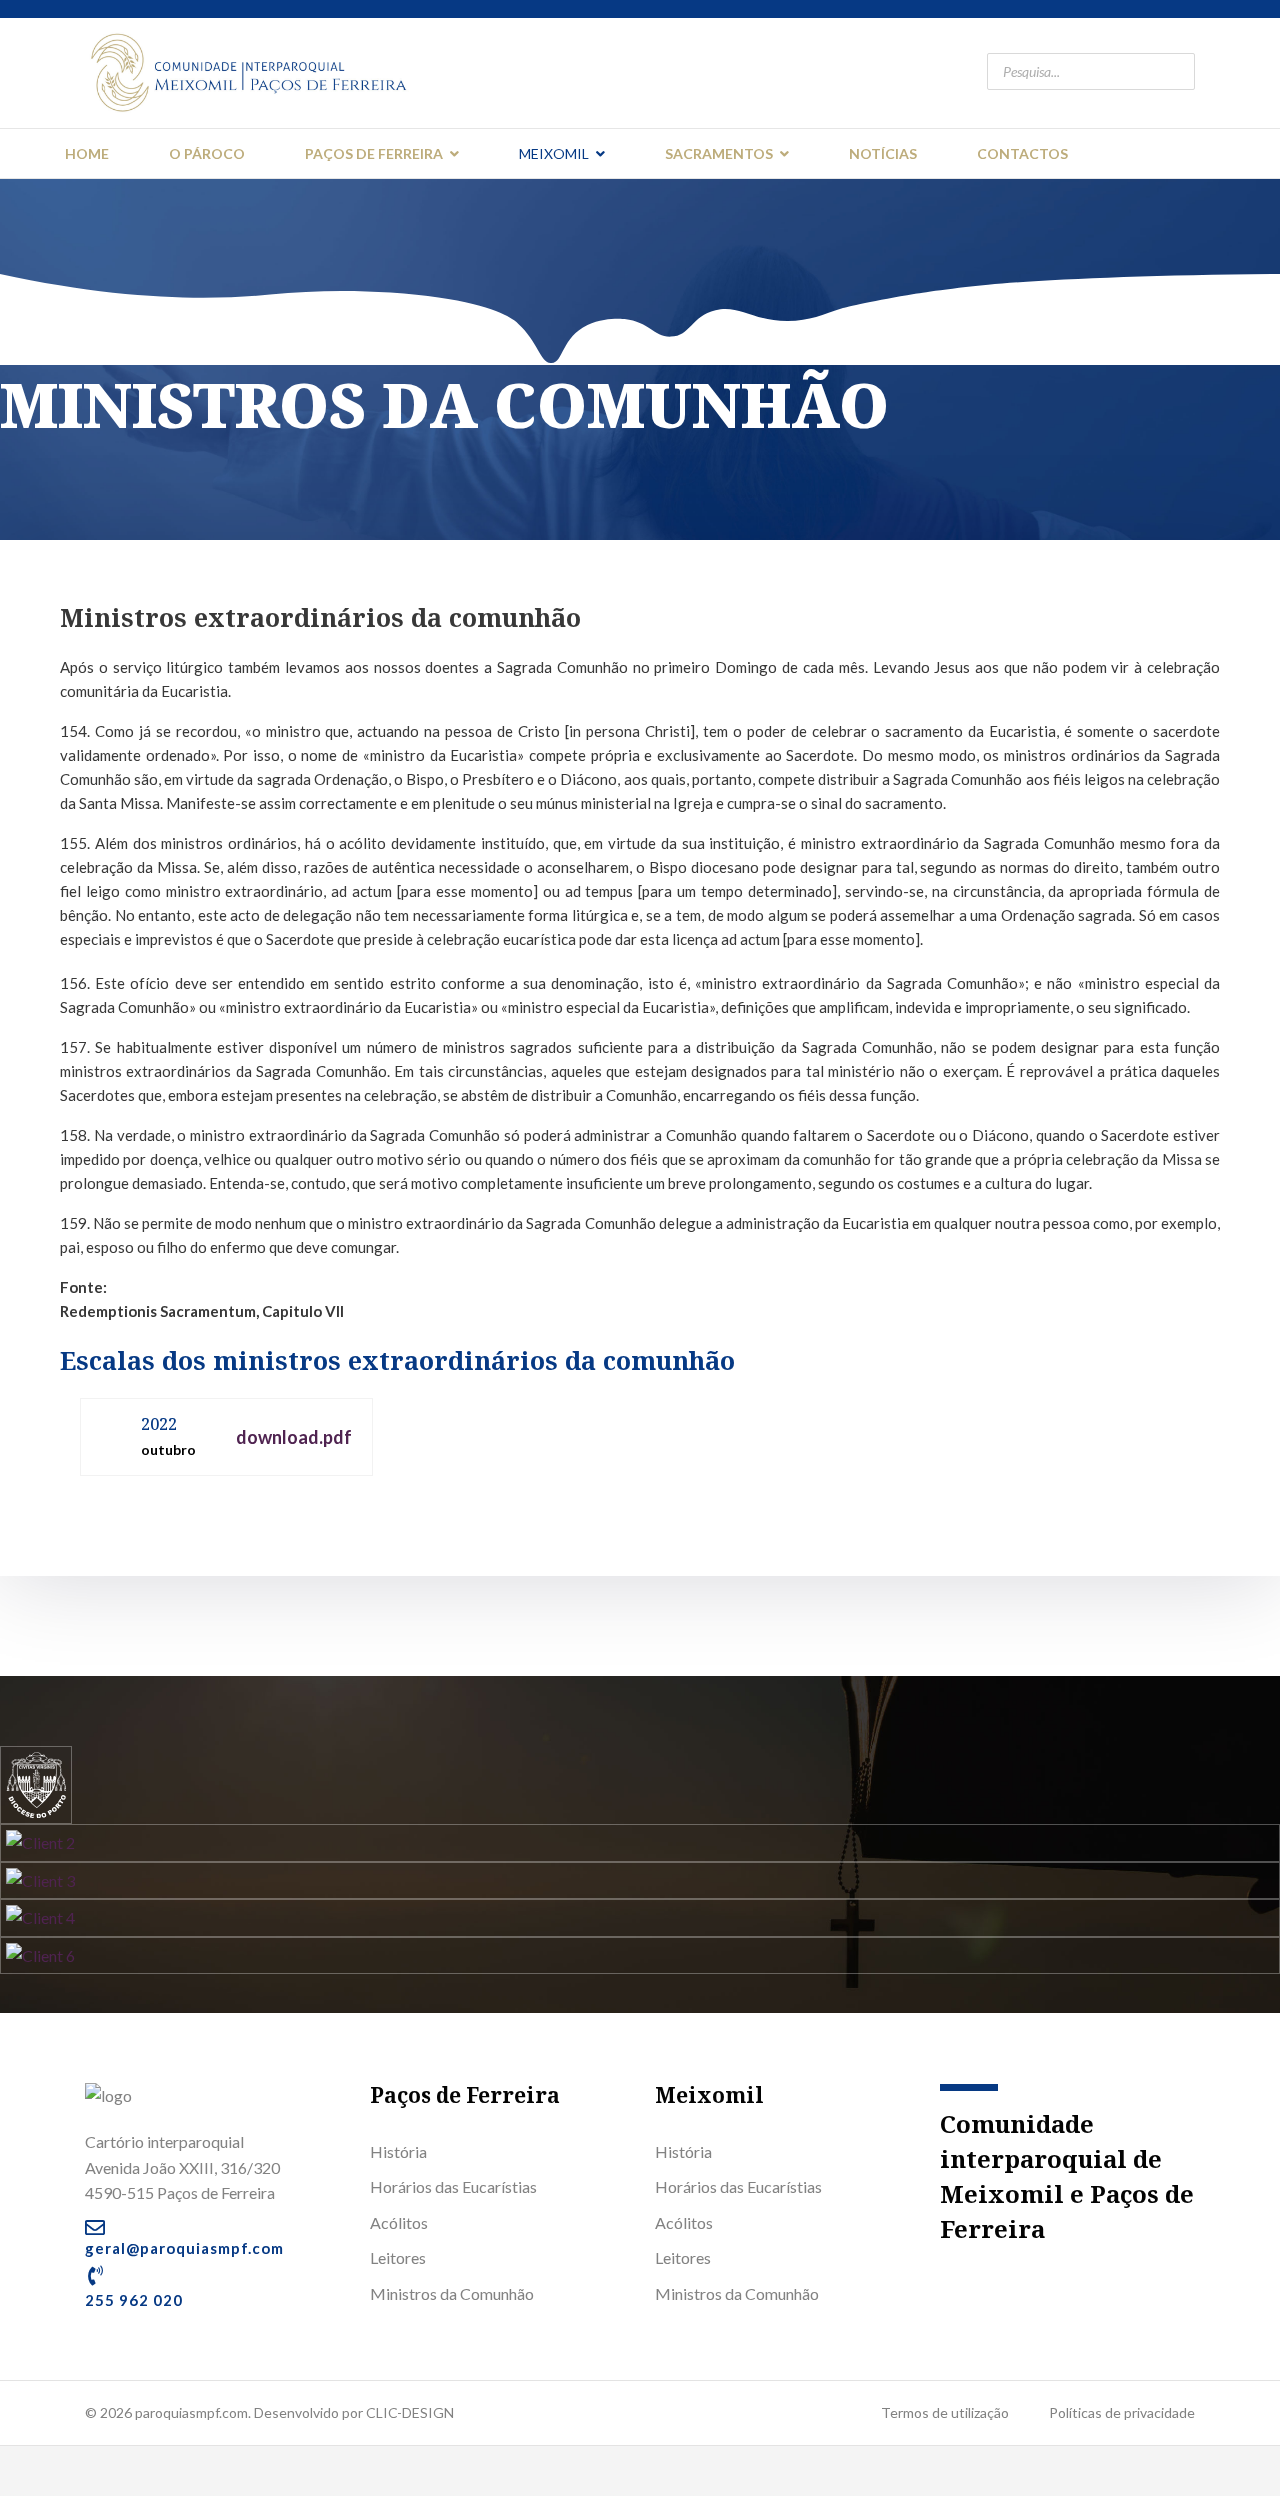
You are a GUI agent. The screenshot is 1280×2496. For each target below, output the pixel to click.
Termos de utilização (945, 2412)
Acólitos (399, 2222)
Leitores (398, 2257)
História (398, 2151)
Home (87, 153)
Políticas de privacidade (1122, 2412)
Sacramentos (719, 153)
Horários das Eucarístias (453, 2186)
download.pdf (294, 1437)
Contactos (1022, 153)
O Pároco (207, 153)
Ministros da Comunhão (452, 2293)
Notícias (883, 153)
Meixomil (554, 153)
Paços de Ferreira (374, 153)
